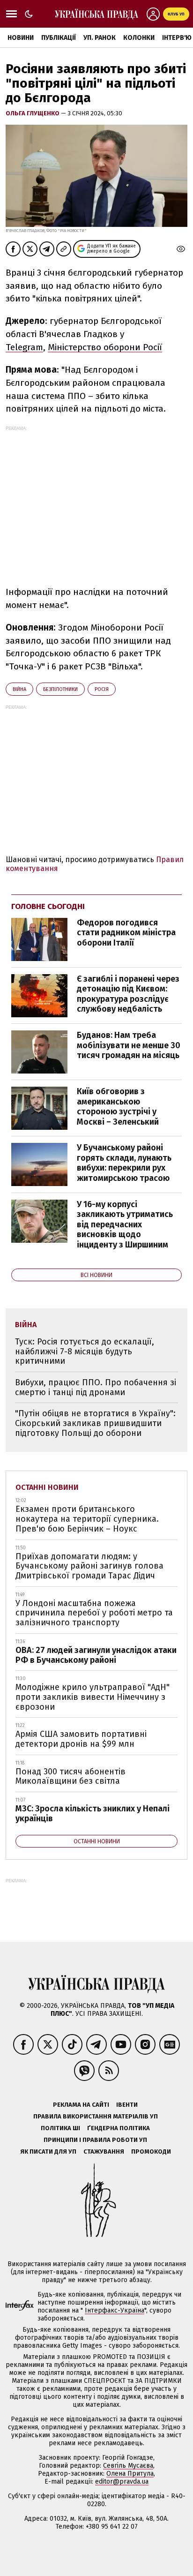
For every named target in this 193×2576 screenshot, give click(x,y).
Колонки (139, 38)
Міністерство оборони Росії (105, 347)
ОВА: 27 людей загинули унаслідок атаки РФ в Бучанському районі (96, 1655)
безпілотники (60, 689)
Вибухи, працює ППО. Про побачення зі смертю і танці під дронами (96, 1387)
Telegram (24, 347)
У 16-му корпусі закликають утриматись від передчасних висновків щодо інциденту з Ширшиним (125, 1224)
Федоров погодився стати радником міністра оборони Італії (126, 933)
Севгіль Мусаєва (128, 2466)
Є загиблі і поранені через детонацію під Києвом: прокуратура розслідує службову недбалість (128, 994)
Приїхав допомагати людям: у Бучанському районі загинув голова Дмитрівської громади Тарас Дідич (89, 1566)
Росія (102, 689)
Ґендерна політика (119, 2128)
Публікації (59, 38)
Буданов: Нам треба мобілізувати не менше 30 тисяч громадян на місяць (129, 1045)
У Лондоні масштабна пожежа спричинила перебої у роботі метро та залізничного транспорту (94, 1613)
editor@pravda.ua (122, 2482)
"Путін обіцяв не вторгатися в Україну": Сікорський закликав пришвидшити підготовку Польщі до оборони (95, 1423)
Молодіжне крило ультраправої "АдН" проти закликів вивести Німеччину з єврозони (93, 1697)
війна (19, 689)
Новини (21, 38)
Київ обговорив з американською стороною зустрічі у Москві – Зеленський (118, 1107)
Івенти (127, 2105)
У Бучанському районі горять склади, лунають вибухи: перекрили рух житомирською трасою (124, 1163)
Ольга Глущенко (33, 113)
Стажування (104, 2152)
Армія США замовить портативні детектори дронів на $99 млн (81, 1739)
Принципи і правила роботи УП (95, 2140)
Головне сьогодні (48, 906)
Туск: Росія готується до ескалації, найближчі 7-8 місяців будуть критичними (85, 1351)
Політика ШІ (60, 2128)
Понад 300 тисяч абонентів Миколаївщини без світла (71, 1776)
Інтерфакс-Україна (115, 2310)
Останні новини (47, 1487)
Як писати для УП (48, 2152)
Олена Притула (130, 2474)
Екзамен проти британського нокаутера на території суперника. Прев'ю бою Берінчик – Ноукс (87, 1519)
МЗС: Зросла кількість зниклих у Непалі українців (93, 1814)
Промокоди (151, 2152)
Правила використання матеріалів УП (96, 2116)
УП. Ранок (100, 38)
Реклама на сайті (81, 2105)
